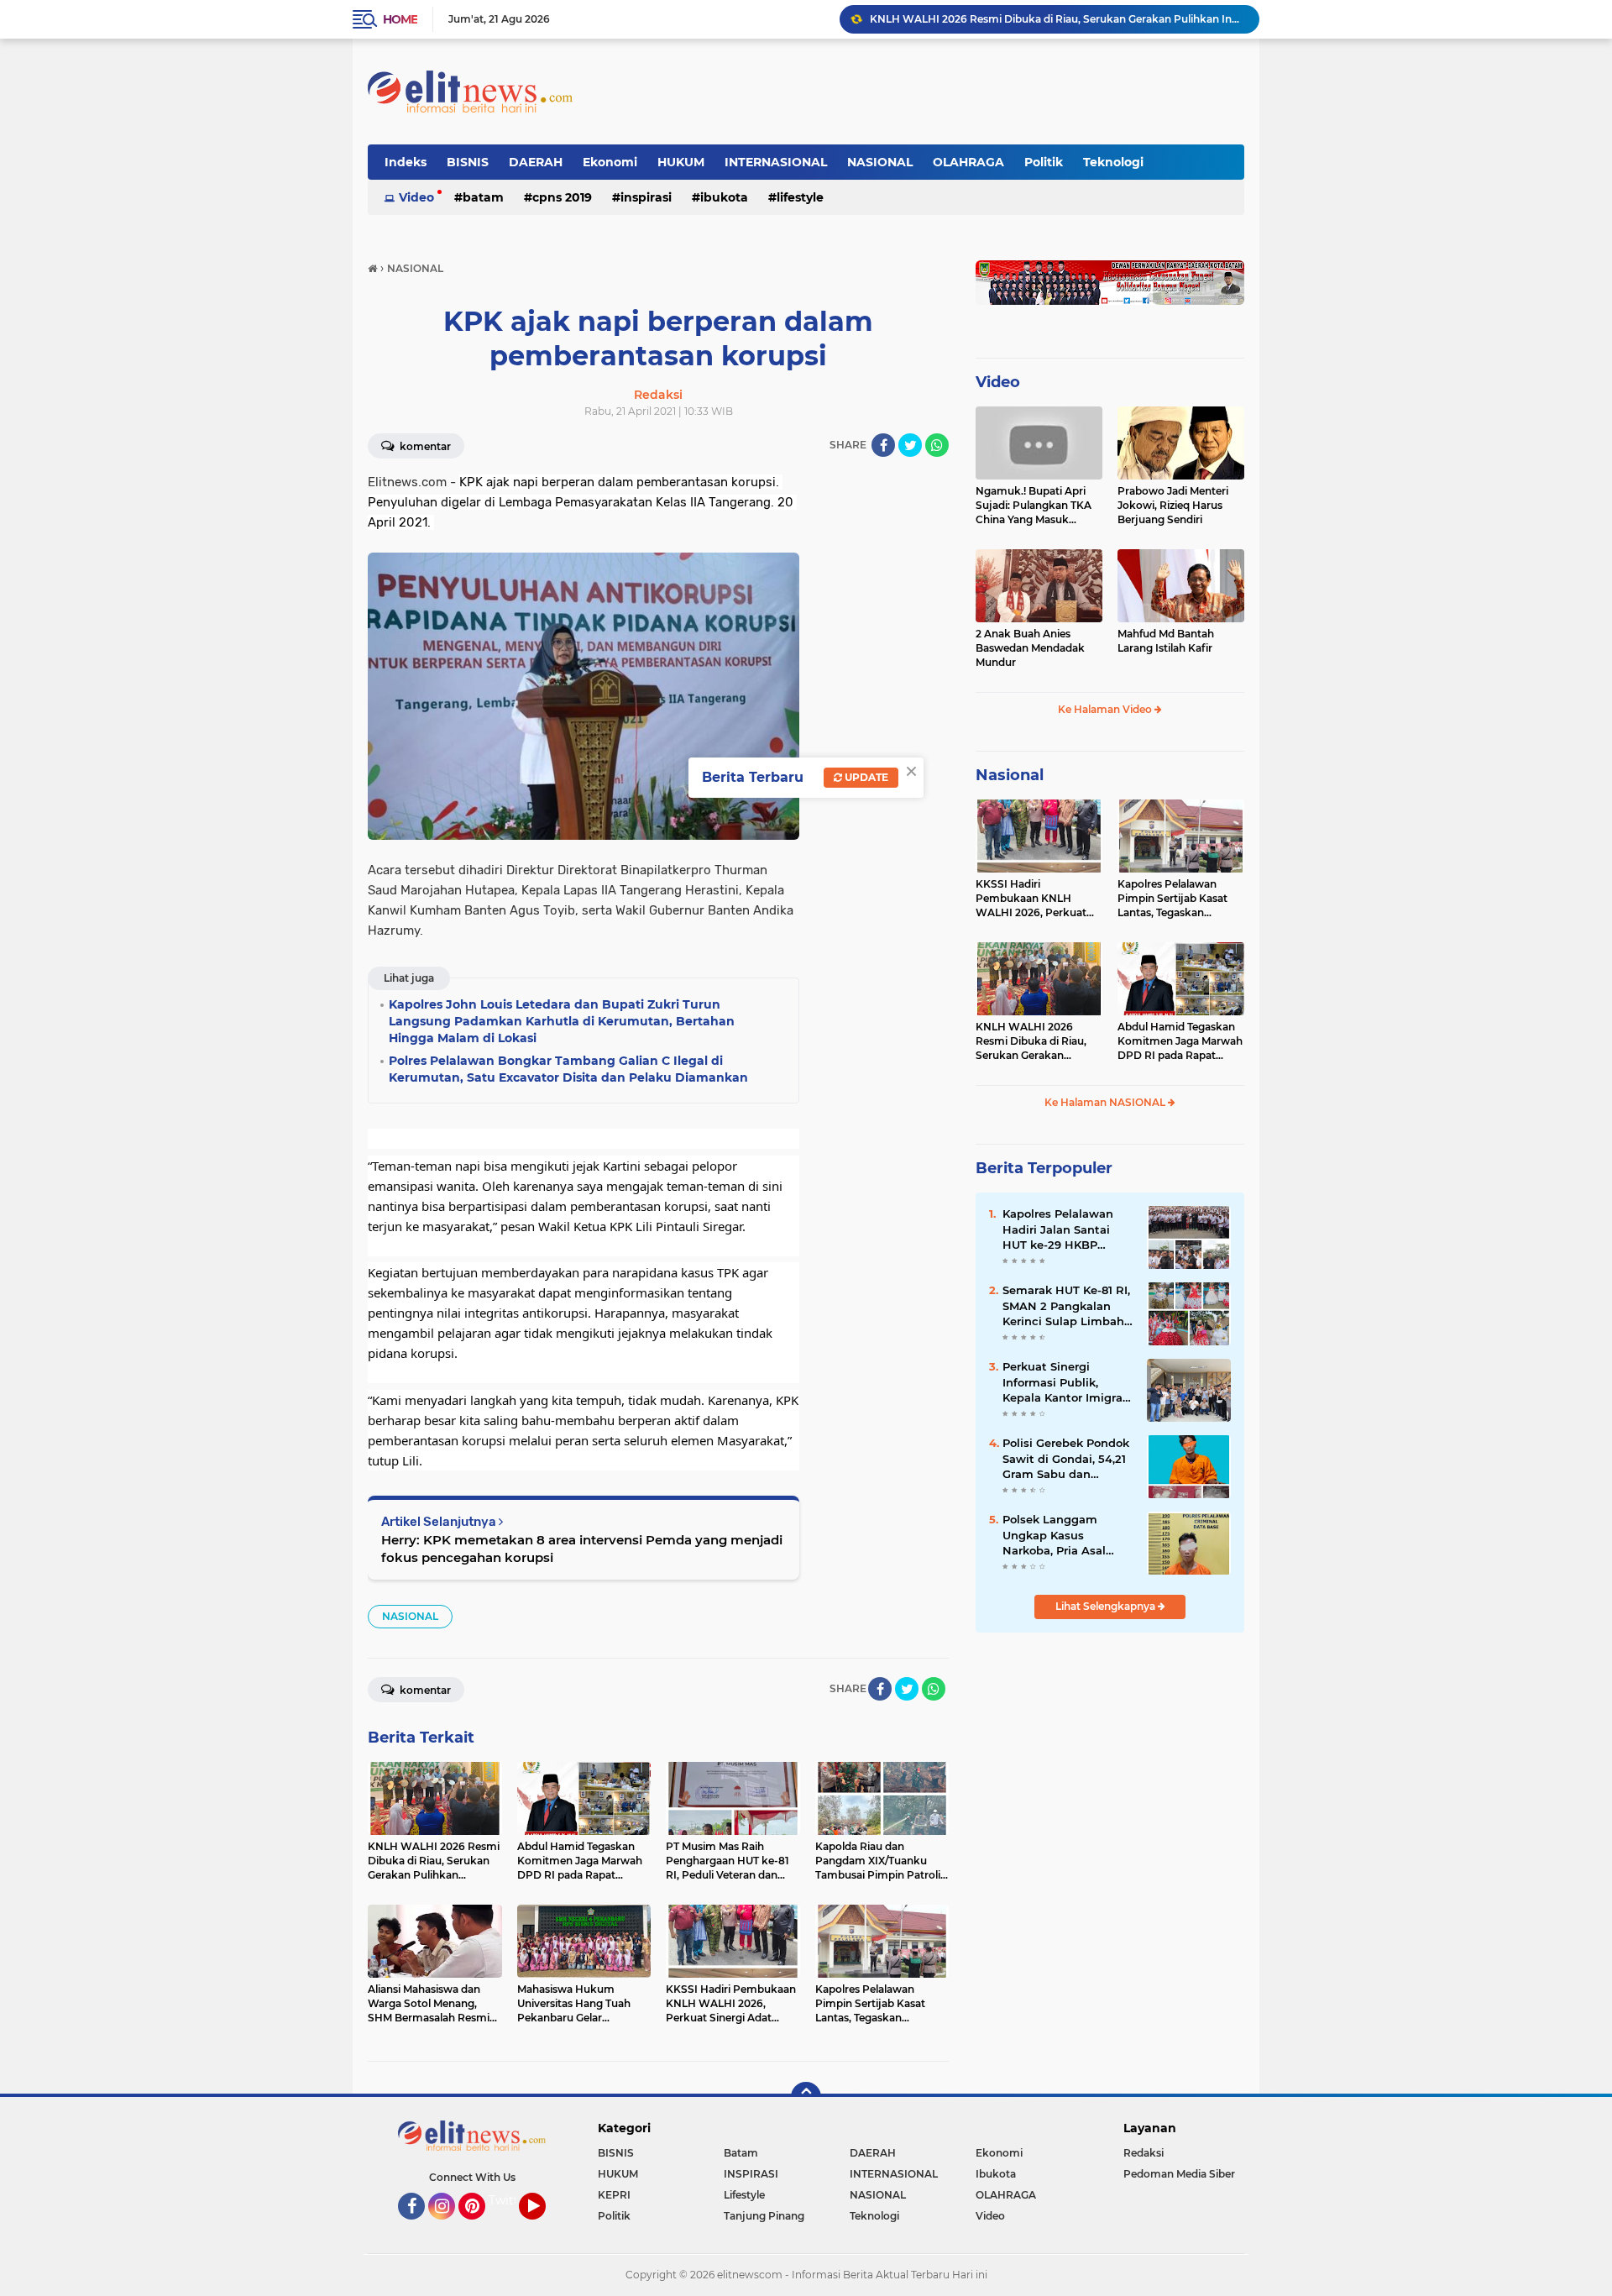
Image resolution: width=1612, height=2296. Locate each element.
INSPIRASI (646, 197)
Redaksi (1144, 2153)
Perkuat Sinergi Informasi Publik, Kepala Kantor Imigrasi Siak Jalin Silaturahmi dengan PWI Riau (1067, 1382)
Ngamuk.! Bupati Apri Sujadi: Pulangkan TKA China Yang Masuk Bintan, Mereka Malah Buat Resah (1034, 506)
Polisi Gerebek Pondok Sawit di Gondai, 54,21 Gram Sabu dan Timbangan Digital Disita (1066, 1459)
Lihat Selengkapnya (1107, 1606)
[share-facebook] (883, 445)
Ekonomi (610, 162)
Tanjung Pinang (764, 2216)
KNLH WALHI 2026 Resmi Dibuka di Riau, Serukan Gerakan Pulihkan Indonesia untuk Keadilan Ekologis (1057, 19)
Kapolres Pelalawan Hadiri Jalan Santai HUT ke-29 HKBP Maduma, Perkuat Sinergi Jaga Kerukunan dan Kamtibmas (1058, 1229)
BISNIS (468, 162)
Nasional (1010, 775)
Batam (483, 197)
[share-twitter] (910, 445)
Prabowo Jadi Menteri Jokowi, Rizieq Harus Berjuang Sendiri (1173, 505)
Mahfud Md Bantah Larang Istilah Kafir (1166, 641)
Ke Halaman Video (1106, 709)
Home (400, 19)
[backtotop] (806, 2097)
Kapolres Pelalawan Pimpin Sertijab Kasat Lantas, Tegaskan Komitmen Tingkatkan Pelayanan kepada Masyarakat (1175, 899)
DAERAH (536, 162)
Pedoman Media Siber (1179, 2174)
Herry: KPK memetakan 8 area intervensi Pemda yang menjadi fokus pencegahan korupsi (582, 1549)
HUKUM (681, 162)
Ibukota (724, 197)
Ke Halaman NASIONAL (1106, 1102)
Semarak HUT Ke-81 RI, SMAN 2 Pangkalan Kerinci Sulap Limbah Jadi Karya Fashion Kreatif (1066, 1306)
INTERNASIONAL (776, 162)
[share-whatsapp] (937, 445)
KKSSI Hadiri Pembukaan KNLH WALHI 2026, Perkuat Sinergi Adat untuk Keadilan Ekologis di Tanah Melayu (1031, 899)
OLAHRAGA (968, 162)
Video (416, 197)
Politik (1044, 162)
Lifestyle (800, 197)
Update (865, 777)
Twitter (510, 2200)
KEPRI (614, 2195)
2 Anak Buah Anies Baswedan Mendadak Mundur (1030, 648)
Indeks (406, 162)
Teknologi (1113, 162)
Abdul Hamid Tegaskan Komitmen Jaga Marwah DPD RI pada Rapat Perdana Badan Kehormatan (1180, 1041)
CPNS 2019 (562, 197)
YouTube (544, 2227)
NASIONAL (880, 162)
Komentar (424, 446)
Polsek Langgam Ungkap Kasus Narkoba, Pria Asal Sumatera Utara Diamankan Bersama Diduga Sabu (1062, 1535)
